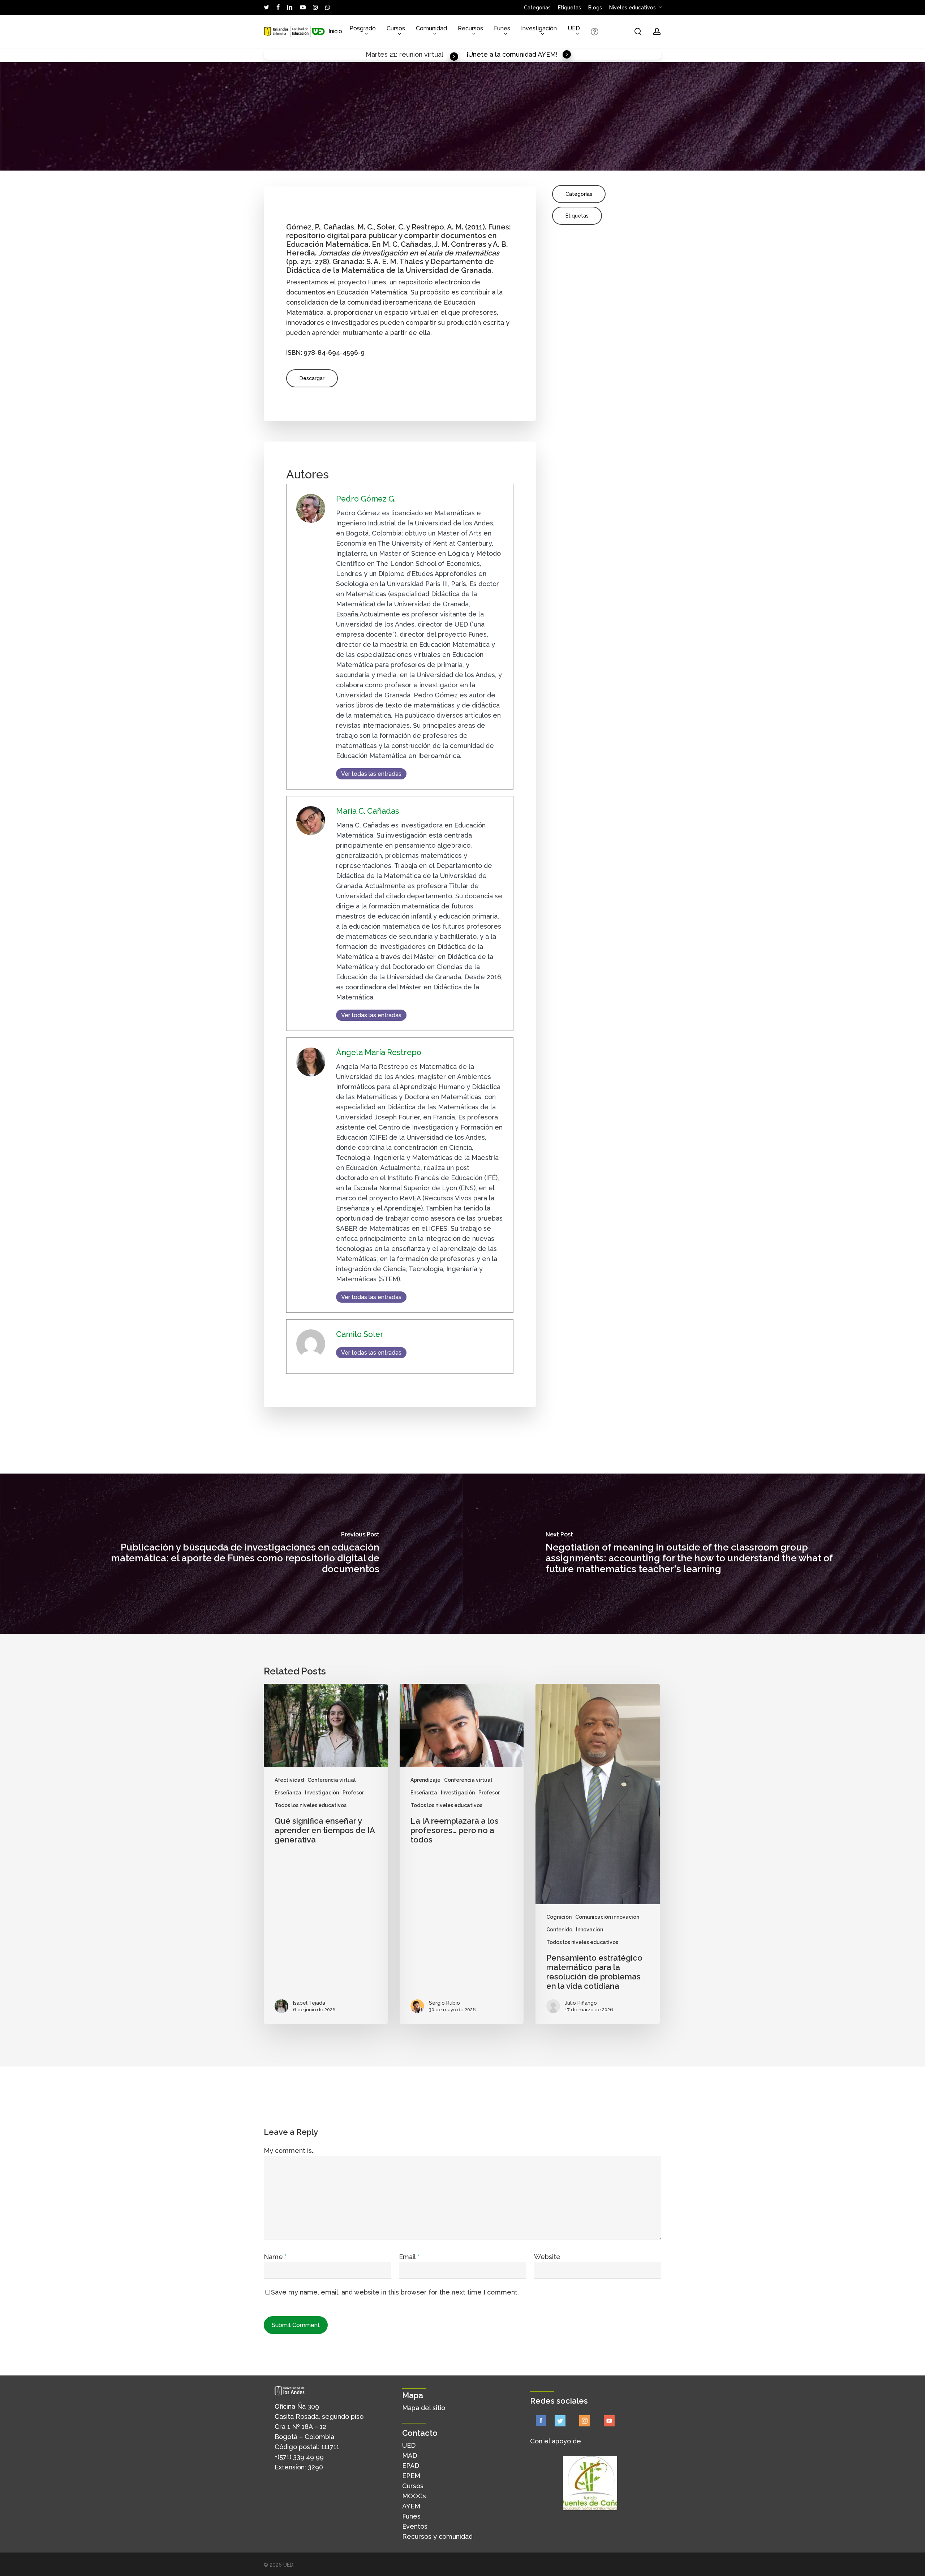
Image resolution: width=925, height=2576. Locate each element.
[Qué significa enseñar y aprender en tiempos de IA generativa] (326, 1854)
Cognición (559, 1917)
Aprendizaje (425, 1780)
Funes (411, 2516)
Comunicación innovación (607, 1917)
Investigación (322, 1793)
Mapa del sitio (424, 2408)
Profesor (353, 1793)
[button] (312, 378)
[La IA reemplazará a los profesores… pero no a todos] (462, 1854)
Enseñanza (288, 1793)
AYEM (411, 2506)
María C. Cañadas (368, 811)
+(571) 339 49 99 (299, 2457)
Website (547, 2257)
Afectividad (289, 1780)
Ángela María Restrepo (379, 1052)
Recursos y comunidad (437, 2536)
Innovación (590, 1930)
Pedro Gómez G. (366, 499)
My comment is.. (289, 2151)
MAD (410, 2455)
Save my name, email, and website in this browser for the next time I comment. (395, 2292)
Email (409, 2257)
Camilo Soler (360, 1334)
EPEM (411, 2476)
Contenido (559, 1930)
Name (275, 2257)
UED (409, 2445)
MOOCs (414, 2496)
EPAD (411, 2466)
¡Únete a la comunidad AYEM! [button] (512, 54)
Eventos (415, 2526)
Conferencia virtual (332, 1780)
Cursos (413, 2486)
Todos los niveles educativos (311, 1805)
